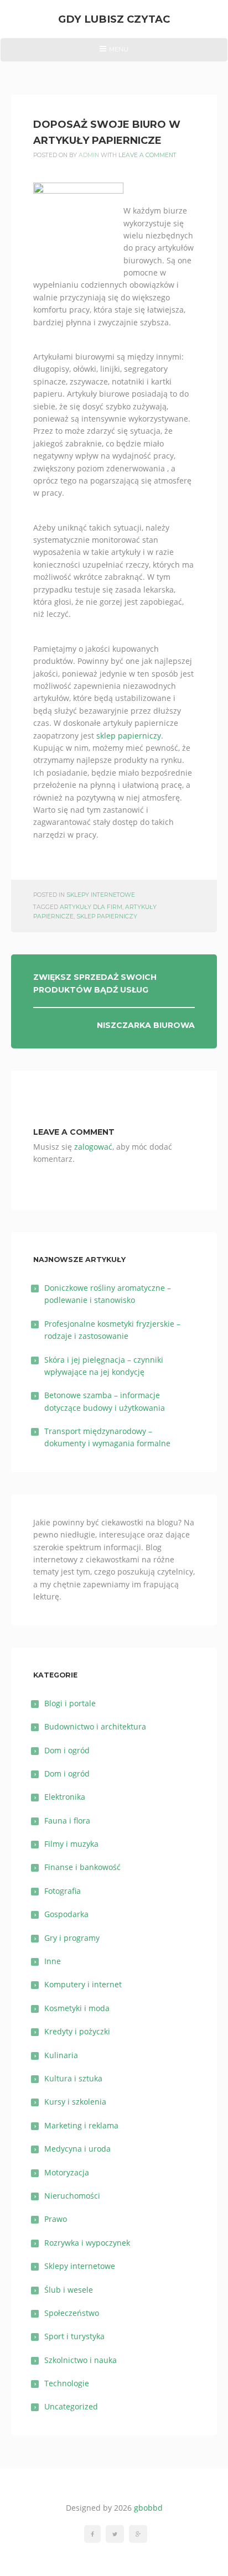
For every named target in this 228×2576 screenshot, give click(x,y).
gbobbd (148, 2508)
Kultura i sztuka (73, 2078)
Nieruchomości (72, 2196)
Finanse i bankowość (82, 1867)
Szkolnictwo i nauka (81, 2360)
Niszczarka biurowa (146, 1025)
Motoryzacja (67, 2172)
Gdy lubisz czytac (114, 19)
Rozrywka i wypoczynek (87, 2243)
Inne (53, 1961)
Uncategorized (71, 2406)
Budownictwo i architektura (95, 1726)
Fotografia (63, 1891)
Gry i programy (72, 1938)
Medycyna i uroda (77, 2149)
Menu (114, 53)
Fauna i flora (67, 1821)
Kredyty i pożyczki (77, 2031)
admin (89, 155)
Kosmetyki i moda (77, 2008)
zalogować (93, 1147)
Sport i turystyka (74, 2336)
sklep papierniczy (129, 736)
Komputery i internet (83, 1984)
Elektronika (65, 1797)
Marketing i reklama (81, 2125)
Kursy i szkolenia (75, 2102)
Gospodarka (66, 1914)
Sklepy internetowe (101, 895)
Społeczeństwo (72, 2313)
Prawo (56, 2219)
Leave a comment (147, 155)
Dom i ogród (67, 1750)
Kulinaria (61, 2055)
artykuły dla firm (91, 907)
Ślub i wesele (69, 2290)
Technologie (67, 2383)
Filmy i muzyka (71, 1844)
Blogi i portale (70, 1703)
